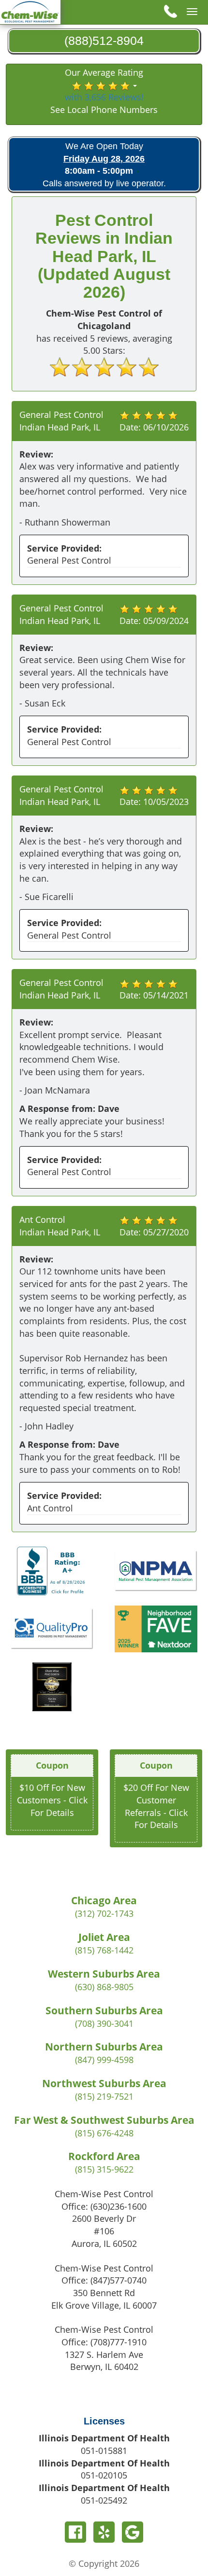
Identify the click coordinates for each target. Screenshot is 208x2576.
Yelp (104, 2532)
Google (133, 2532)
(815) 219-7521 (104, 2096)
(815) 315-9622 (104, 2169)
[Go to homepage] (30, 11)
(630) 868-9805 (104, 1987)
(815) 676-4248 (104, 2133)
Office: (104, 2206)
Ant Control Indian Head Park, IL (60, 1226)
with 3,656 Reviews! (104, 97)
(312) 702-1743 (104, 1913)
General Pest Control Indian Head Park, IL (61, 421)
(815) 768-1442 (104, 1950)
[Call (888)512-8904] (169, 11)
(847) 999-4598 (104, 2060)
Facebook (75, 2532)
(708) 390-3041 (104, 2023)
